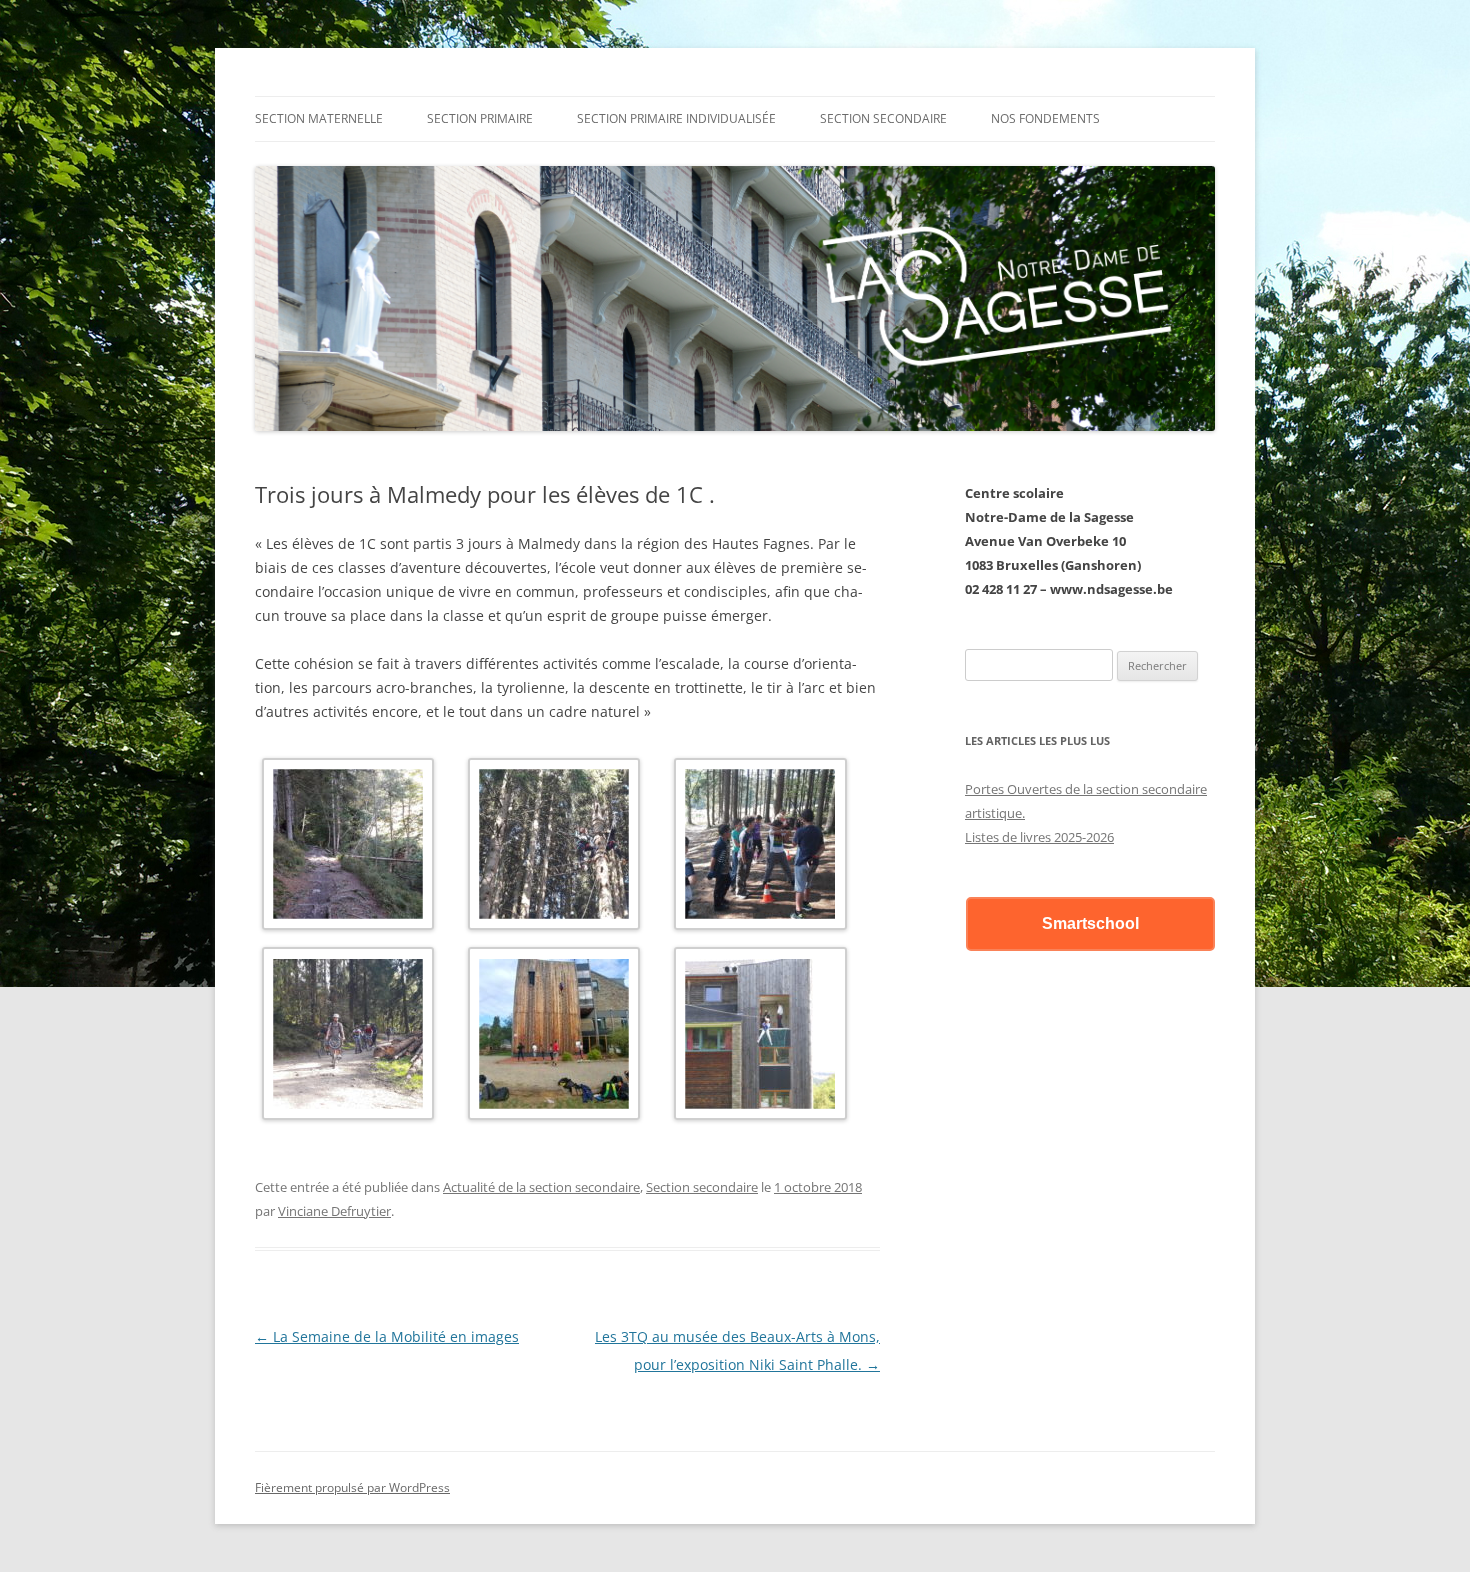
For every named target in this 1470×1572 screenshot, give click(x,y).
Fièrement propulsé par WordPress (352, 1487)
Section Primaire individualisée (676, 118)
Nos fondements (1045, 118)
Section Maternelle (319, 118)
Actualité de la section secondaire (541, 1187)
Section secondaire (702, 1187)
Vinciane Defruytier (334, 1211)
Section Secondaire (883, 118)
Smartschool (1090, 923)
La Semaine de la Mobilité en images (387, 1336)
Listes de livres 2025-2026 (1039, 837)
